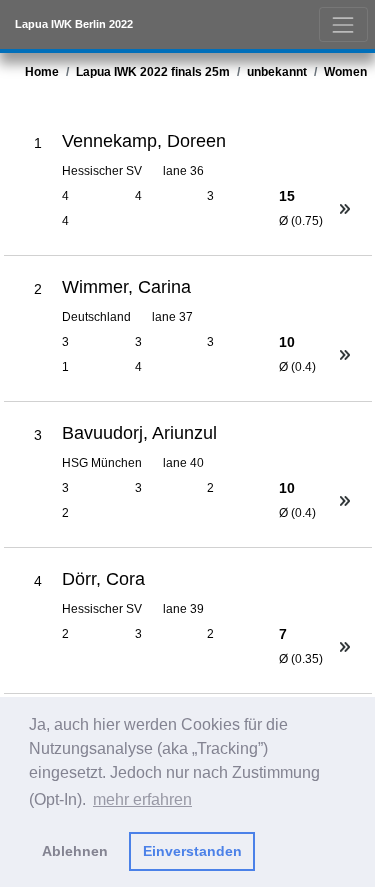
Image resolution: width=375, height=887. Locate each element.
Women (345, 72)
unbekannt (277, 72)
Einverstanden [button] (192, 851)
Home (42, 72)
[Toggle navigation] (343, 24)
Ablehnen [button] (75, 851)
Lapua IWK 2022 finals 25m (153, 72)
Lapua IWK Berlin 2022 (74, 24)
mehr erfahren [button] (142, 799)
